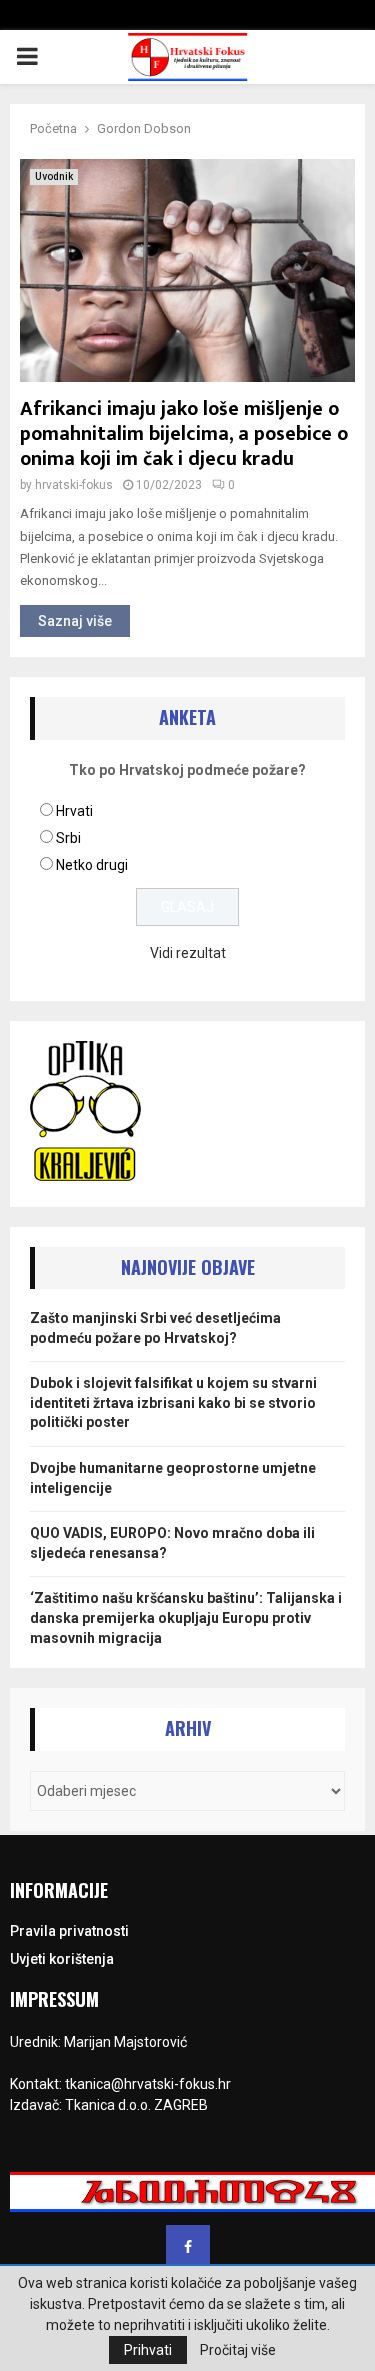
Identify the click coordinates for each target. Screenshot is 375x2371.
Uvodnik (54, 176)
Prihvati (148, 2350)
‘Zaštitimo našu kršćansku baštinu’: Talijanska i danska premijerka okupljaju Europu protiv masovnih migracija (186, 1617)
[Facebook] (188, 2247)
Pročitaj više (238, 2350)
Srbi (68, 838)
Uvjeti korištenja (62, 1959)
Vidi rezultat (188, 953)
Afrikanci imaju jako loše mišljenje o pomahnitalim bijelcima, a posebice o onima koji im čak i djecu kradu (184, 434)
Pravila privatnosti (69, 1931)
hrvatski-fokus (74, 485)
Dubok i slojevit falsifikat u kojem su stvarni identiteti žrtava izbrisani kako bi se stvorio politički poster (173, 1402)
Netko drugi (92, 865)
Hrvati (74, 811)
